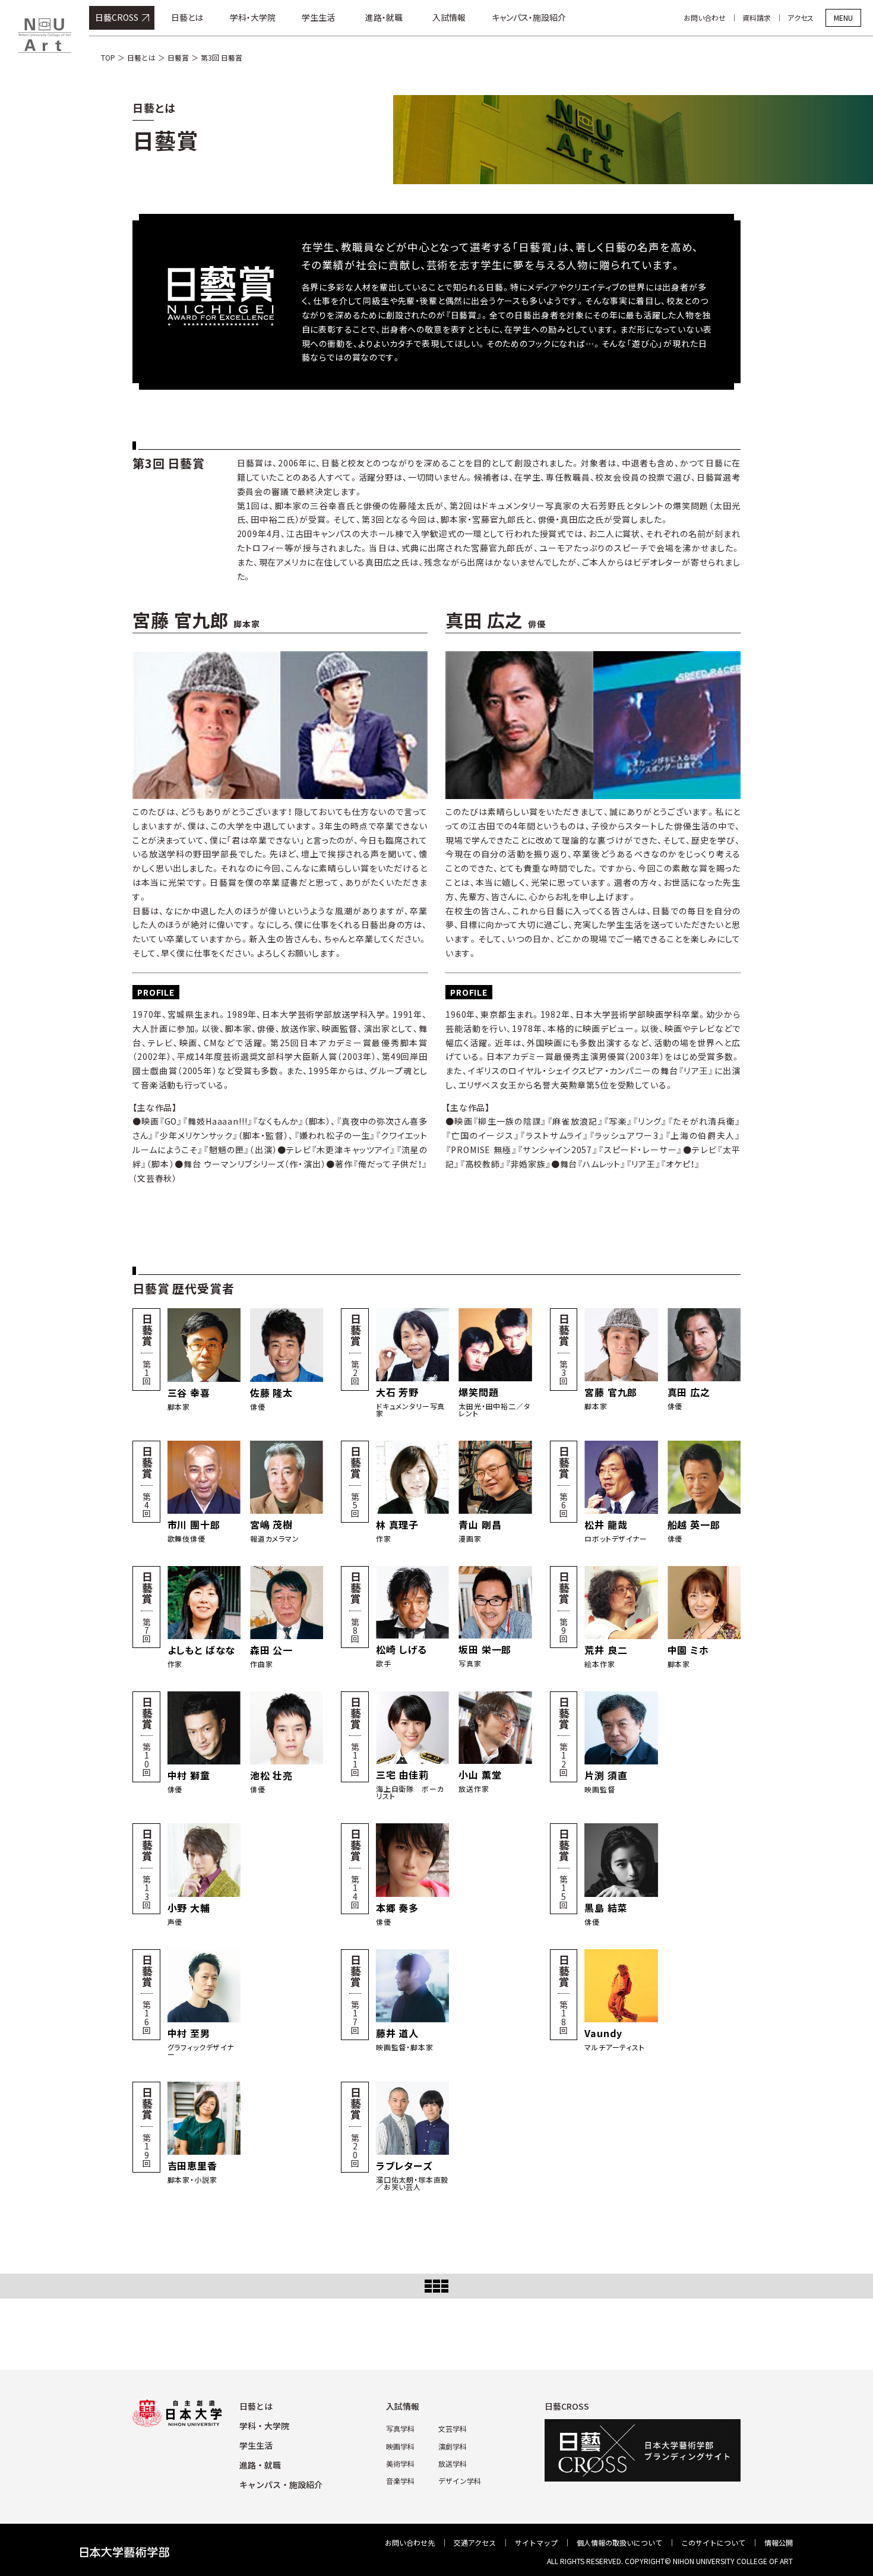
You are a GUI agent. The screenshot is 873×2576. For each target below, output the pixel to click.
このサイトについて (713, 2542)
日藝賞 (178, 57)
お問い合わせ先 (410, 2542)
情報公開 (779, 2542)
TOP (108, 57)
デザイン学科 (460, 2481)
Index (436, 2286)
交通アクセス (475, 2542)
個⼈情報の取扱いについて (619, 2542)
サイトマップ (536, 2542)
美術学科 (400, 2463)
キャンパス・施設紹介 (529, 17)
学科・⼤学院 (264, 2426)
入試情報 (449, 17)
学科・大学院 (253, 17)
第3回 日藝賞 (222, 57)
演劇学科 (453, 2446)
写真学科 (400, 2428)
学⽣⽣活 (256, 2445)
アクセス (801, 18)
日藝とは (187, 17)
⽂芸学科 (453, 2428)
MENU (843, 18)
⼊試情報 (403, 2406)
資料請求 (757, 18)
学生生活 (318, 17)
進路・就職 (384, 17)
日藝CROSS (117, 17)
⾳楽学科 (400, 2481)
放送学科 (453, 2463)
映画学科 (400, 2446)
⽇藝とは (256, 2406)
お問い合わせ (705, 18)
